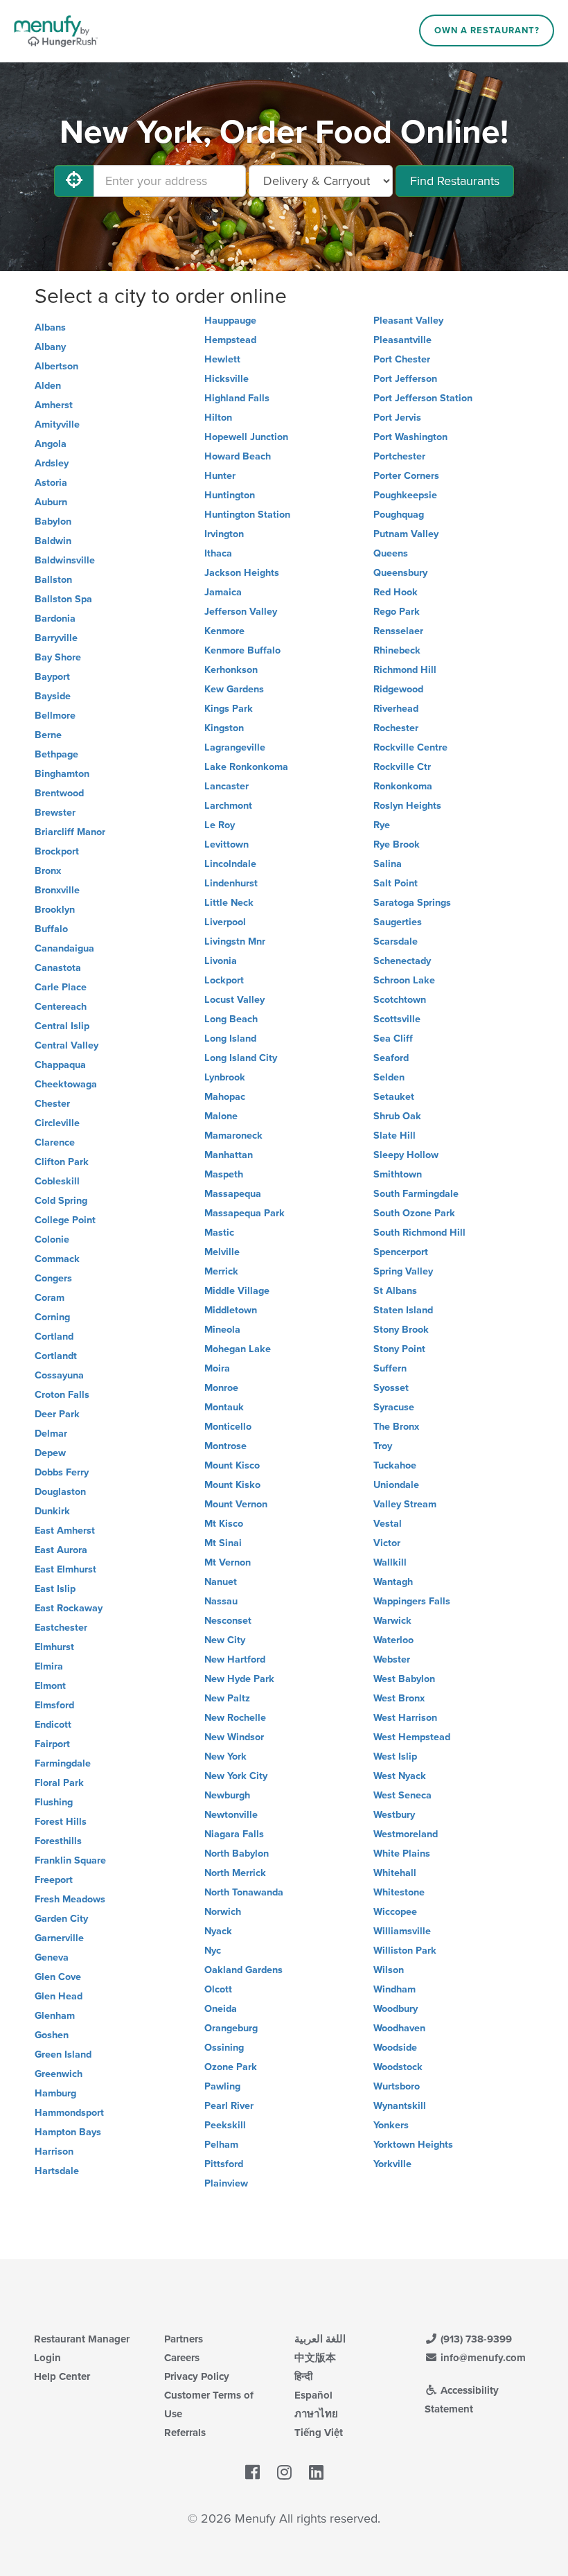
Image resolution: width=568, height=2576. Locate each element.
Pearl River (229, 2106)
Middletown (231, 1310)
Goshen (52, 2035)
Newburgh (227, 1795)
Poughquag (399, 515)
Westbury (394, 1815)
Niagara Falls (234, 1834)
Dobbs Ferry (62, 1472)
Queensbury (400, 573)
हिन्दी (303, 2376)
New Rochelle (235, 1718)
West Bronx (399, 1698)
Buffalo (51, 929)
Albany (50, 347)
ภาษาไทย (316, 2414)
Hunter (220, 476)
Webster (392, 1659)
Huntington (230, 495)
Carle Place (61, 987)
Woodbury (396, 2009)
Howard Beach (238, 456)
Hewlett (222, 359)
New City (225, 1640)
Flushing (54, 1802)
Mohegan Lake (238, 1349)
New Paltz (227, 1698)
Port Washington (410, 437)
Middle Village (237, 1291)
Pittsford (224, 2164)
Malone (221, 1116)
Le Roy (220, 825)
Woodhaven (399, 2028)
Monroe (221, 1388)
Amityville (57, 424)
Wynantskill (400, 2106)
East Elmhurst (65, 1569)
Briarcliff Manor (70, 832)
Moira (217, 1368)
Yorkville (392, 2164)
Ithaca (218, 553)
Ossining (224, 2048)
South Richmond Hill (419, 1233)
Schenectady (402, 961)
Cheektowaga (66, 1084)
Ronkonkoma (403, 786)
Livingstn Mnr (235, 941)
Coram (50, 1298)
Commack (57, 1259)
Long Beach (231, 1019)
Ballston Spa (63, 599)
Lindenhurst (231, 883)
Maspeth (224, 1174)
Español (313, 2395)
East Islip (55, 1589)
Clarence (55, 1142)
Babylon (53, 522)
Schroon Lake (404, 980)
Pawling (222, 2086)
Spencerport (401, 1252)
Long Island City (241, 1058)
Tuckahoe (395, 1465)
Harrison (54, 2152)
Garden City (61, 1919)
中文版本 (315, 2358)
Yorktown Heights (413, 2145)
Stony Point (399, 1349)
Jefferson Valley (241, 612)
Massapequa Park (245, 1213)
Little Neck (229, 903)
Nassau (221, 1601)
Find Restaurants (455, 181)
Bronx (48, 871)
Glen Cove (58, 1977)
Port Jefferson (405, 379)
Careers (182, 2358)
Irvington (224, 534)
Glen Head (59, 1996)
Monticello (228, 1427)
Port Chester (402, 359)
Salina (388, 864)
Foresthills (58, 1841)
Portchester (399, 456)
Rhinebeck (397, 650)
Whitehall (395, 1873)
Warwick (392, 1621)
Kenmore (224, 631)
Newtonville (231, 1815)
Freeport (54, 1880)
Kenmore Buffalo (242, 650)
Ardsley (52, 463)
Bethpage (56, 754)
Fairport (52, 1744)
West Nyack (400, 1776)
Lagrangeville (235, 747)
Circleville (57, 1123)
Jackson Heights (242, 573)
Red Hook (396, 592)
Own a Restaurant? (487, 30)
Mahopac (225, 1097)
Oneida (221, 2009)
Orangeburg (231, 2028)
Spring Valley (403, 1271)
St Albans (395, 1291)
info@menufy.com (482, 2358)
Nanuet (221, 1582)
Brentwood (59, 793)
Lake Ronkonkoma (246, 767)
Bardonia (55, 619)
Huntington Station (247, 515)
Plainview (226, 2183)
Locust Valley (234, 1000)
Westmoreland (406, 1834)
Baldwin (53, 541)
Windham (394, 1989)
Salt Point (396, 883)
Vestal (388, 1524)
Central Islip (62, 1026)
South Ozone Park (414, 1213)
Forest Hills (61, 1822)
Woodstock (398, 2067)
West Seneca (402, 1795)
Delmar (51, 1434)
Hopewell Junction (246, 437)
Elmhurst (54, 1647)
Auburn (51, 502)
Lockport (224, 980)
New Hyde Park (239, 1679)
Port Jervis (397, 418)
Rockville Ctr (402, 767)
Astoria (51, 483)
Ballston (53, 580)
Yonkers (391, 2125)
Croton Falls (62, 1395)
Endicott (53, 1725)
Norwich (223, 1912)
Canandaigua (64, 948)
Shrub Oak (397, 1116)
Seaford (391, 1058)
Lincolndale (230, 864)
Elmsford (54, 1705)
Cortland (54, 1337)
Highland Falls (237, 398)
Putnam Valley (406, 534)
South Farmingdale (416, 1194)
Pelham (221, 2145)
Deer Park (57, 1414)
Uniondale (396, 1485)
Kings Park (229, 709)
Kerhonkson (231, 670)
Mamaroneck (233, 1136)
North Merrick (235, 1873)
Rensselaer (398, 631)
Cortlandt (56, 1356)
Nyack (218, 1931)
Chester (52, 1104)
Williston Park (405, 1951)
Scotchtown (400, 1000)
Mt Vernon (228, 1562)
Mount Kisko (232, 1485)
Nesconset (228, 1621)
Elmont (50, 1686)
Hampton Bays (68, 2132)
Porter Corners (406, 476)
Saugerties (398, 922)
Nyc (213, 1951)
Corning (52, 1317)
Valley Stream (405, 1504)
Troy (383, 1446)
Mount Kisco (232, 1465)
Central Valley (66, 1045)
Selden (389, 1077)
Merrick (221, 1271)
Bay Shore (58, 657)
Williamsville (402, 1931)
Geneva (52, 1957)
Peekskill (225, 2125)
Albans (50, 327)
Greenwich (59, 2074)
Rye (382, 825)
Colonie (52, 1239)
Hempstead (230, 340)
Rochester (396, 728)
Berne (48, 735)
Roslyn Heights (407, 806)
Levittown (227, 844)
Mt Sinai (223, 1543)
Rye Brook (397, 844)
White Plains (402, 1854)
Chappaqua (60, 1065)
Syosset (391, 1388)
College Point (65, 1220)
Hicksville (227, 379)
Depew (50, 1453)
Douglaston (60, 1492)
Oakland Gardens (243, 1970)
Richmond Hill (405, 670)
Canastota (58, 968)
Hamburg (55, 2093)
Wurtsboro (397, 2086)
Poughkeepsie (405, 495)
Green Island (63, 2054)
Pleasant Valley (408, 321)
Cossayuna (59, 1375)
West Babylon (404, 1679)
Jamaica (223, 592)
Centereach (61, 1007)
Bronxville (57, 890)
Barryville (56, 638)
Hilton (218, 418)
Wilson (389, 1970)
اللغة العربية (320, 2339)
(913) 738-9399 (475, 2339)
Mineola (222, 1330)
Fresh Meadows (70, 1899)
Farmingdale (63, 1763)
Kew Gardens (234, 689)
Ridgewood (398, 689)
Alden (48, 386)
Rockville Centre (410, 747)
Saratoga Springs (412, 903)
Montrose (225, 1446)
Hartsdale (57, 2171)
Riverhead (396, 709)
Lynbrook (225, 1077)
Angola (51, 444)
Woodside (395, 2048)
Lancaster (227, 786)
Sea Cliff (393, 1039)
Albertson (56, 366)
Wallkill (390, 1562)
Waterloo (393, 1640)
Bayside (53, 696)
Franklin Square (70, 1860)
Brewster (55, 813)
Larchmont (228, 806)
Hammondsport (69, 2113)
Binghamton (62, 774)
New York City (236, 1776)
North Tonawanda (244, 1892)
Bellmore (55, 716)
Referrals (185, 2433)
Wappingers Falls (412, 1601)
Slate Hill (394, 1136)
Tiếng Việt (319, 2433)
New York (225, 1756)
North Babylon (237, 1854)
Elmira (49, 1666)
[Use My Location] (74, 181)
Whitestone (399, 1892)
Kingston (224, 728)
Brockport (57, 851)
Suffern (390, 1368)
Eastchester (61, 1628)
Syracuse (394, 1407)
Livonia (221, 961)
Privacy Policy (197, 2376)
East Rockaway (69, 1608)
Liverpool (225, 922)
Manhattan (229, 1155)
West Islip (395, 1756)
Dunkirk (52, 1511)
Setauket (394, 1097)
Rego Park (397, 612)
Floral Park (59, 1783)
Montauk (224, 1407)
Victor (387, 1543)
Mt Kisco (224, 1524)
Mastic (219, 1233)
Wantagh (393, 1582)
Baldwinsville (65, 560)
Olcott (218, 1989)
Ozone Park (231, 2067)
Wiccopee (395, 1912)
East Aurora (61, 1550)
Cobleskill (57, 1181)
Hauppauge (230, 321)
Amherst (54, 405)
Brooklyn (55, 910)
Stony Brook (401, 1330)
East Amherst (65, 1531)
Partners (184, 2339)
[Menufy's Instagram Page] (284, 2473)
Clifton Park (62, 1162)
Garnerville (59, 1938)
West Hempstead (412, 1737)
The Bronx (396, 1427)
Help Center (62, 2376)
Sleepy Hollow (406, 1155)
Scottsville (397, 1019)
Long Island (230, 1039)
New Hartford (235, 1659)
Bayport (52, 677)
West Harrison (405, 1718)
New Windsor (234, 1737)
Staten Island (403, 1310)
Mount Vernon (236, 1504)
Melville (222, 1252)
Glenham (55, 2016)
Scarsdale (396, 941)
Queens (391, 553)
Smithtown (398, 1174)
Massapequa (233, 1194)
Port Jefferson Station (423, 398)
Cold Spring (61, 1201)
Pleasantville (402, 340)
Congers (53, 1278)
